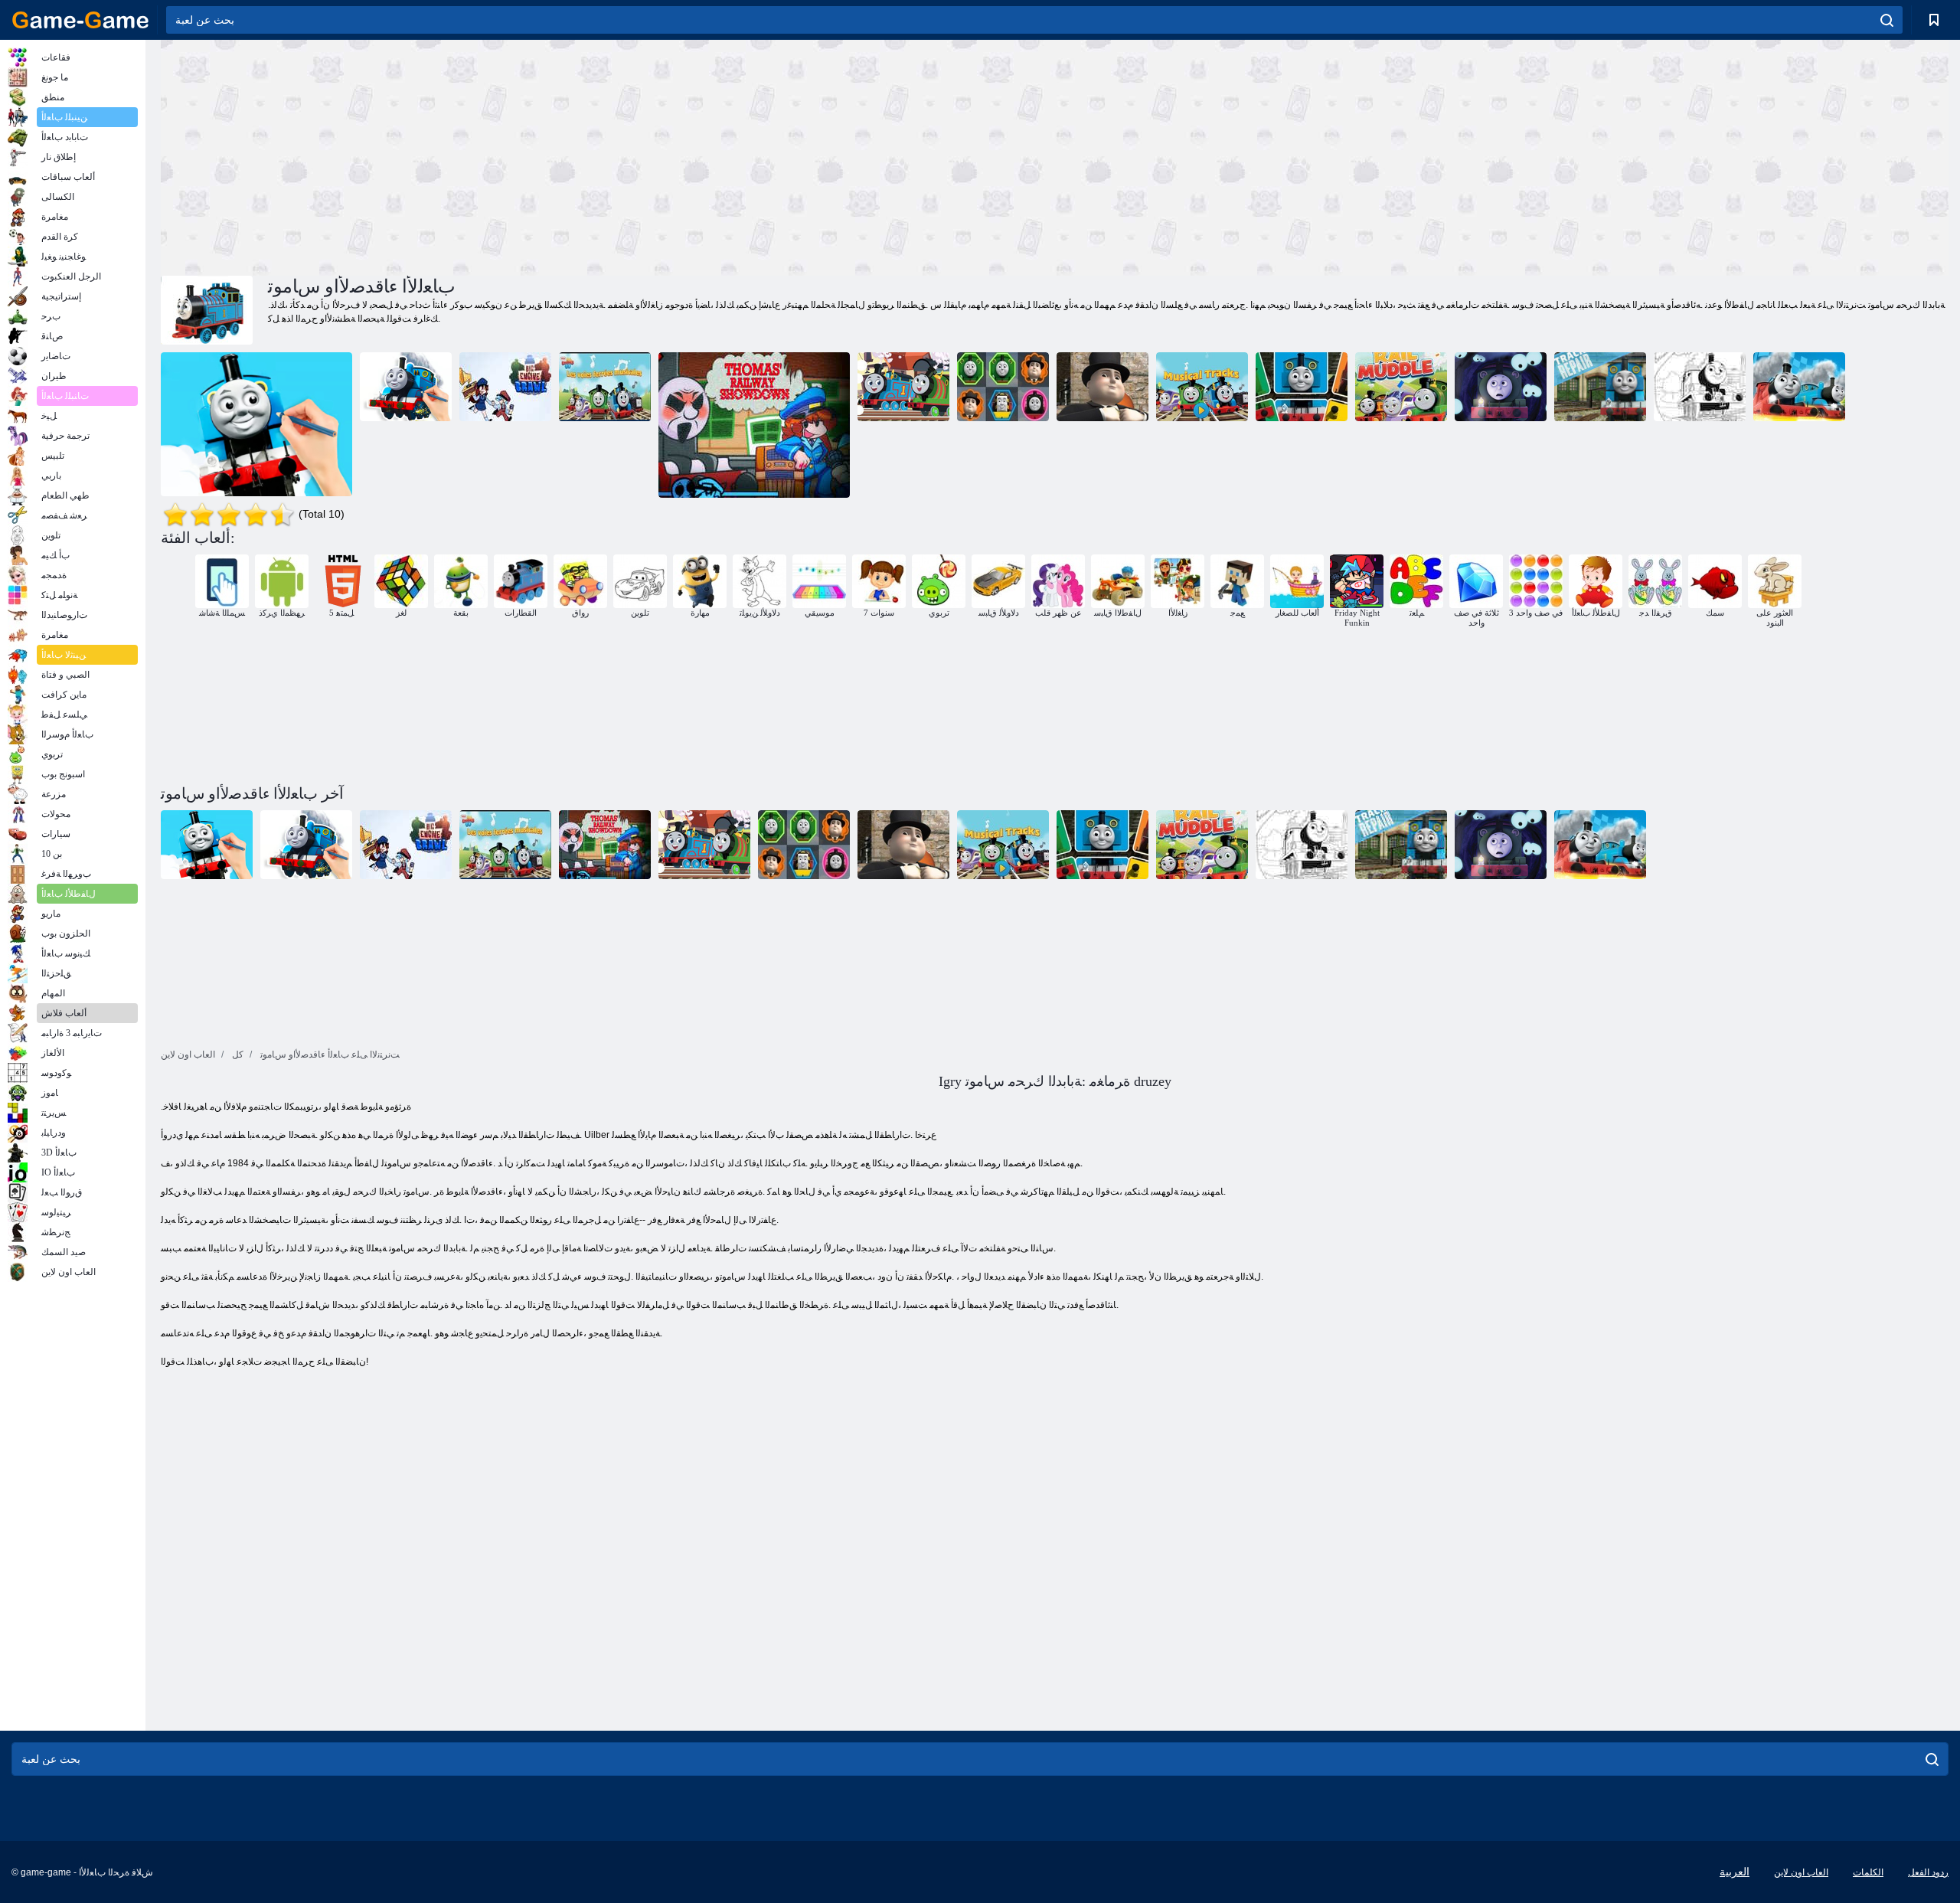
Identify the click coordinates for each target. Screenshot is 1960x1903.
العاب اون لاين (1801, 1872)
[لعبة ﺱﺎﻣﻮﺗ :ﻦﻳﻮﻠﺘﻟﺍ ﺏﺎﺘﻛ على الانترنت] (406, 387)
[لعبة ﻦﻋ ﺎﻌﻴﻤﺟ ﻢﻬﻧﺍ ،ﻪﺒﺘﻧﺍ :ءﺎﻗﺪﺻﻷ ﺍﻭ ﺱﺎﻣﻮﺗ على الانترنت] (1501, 387)
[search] (1887, 20)
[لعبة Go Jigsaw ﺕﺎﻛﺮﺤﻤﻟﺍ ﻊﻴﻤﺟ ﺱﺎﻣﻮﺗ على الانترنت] (903, 387)
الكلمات (1868, 1872)
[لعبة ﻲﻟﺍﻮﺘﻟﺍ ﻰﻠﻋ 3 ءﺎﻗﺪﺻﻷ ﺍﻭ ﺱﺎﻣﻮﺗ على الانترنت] (1003, 387)
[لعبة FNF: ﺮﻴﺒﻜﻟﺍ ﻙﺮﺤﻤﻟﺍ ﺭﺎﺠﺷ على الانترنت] (505, 387)
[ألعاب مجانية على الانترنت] (80, 20)
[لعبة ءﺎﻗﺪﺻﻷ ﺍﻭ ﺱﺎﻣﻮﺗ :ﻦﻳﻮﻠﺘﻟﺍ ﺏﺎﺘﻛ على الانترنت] (256, 425)
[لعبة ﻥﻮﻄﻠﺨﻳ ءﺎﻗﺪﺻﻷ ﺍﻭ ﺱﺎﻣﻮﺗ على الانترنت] (1302, 387)
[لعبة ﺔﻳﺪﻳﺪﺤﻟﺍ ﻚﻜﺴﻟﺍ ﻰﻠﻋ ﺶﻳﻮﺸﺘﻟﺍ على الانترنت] (1401, 387)
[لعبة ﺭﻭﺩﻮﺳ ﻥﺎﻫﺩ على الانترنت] (1700, 387)
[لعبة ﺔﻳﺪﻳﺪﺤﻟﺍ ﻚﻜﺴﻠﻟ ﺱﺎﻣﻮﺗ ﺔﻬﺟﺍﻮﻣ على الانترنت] (754, 425)
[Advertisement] (608, 155)
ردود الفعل (1928, 1872)
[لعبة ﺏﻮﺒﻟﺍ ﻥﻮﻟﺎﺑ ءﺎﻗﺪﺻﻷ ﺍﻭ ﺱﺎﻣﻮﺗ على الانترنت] (1102, 387)
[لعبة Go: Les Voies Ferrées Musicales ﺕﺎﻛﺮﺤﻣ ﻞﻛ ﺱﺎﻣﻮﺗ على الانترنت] (605, 387)
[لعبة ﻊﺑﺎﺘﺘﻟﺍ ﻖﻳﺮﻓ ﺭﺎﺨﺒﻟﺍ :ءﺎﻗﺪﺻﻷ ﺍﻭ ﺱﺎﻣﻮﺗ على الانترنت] (1799, 387)
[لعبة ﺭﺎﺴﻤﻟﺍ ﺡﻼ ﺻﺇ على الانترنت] (1600, 387)
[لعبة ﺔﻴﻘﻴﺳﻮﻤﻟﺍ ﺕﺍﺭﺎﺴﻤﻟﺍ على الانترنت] (1202, 387)
